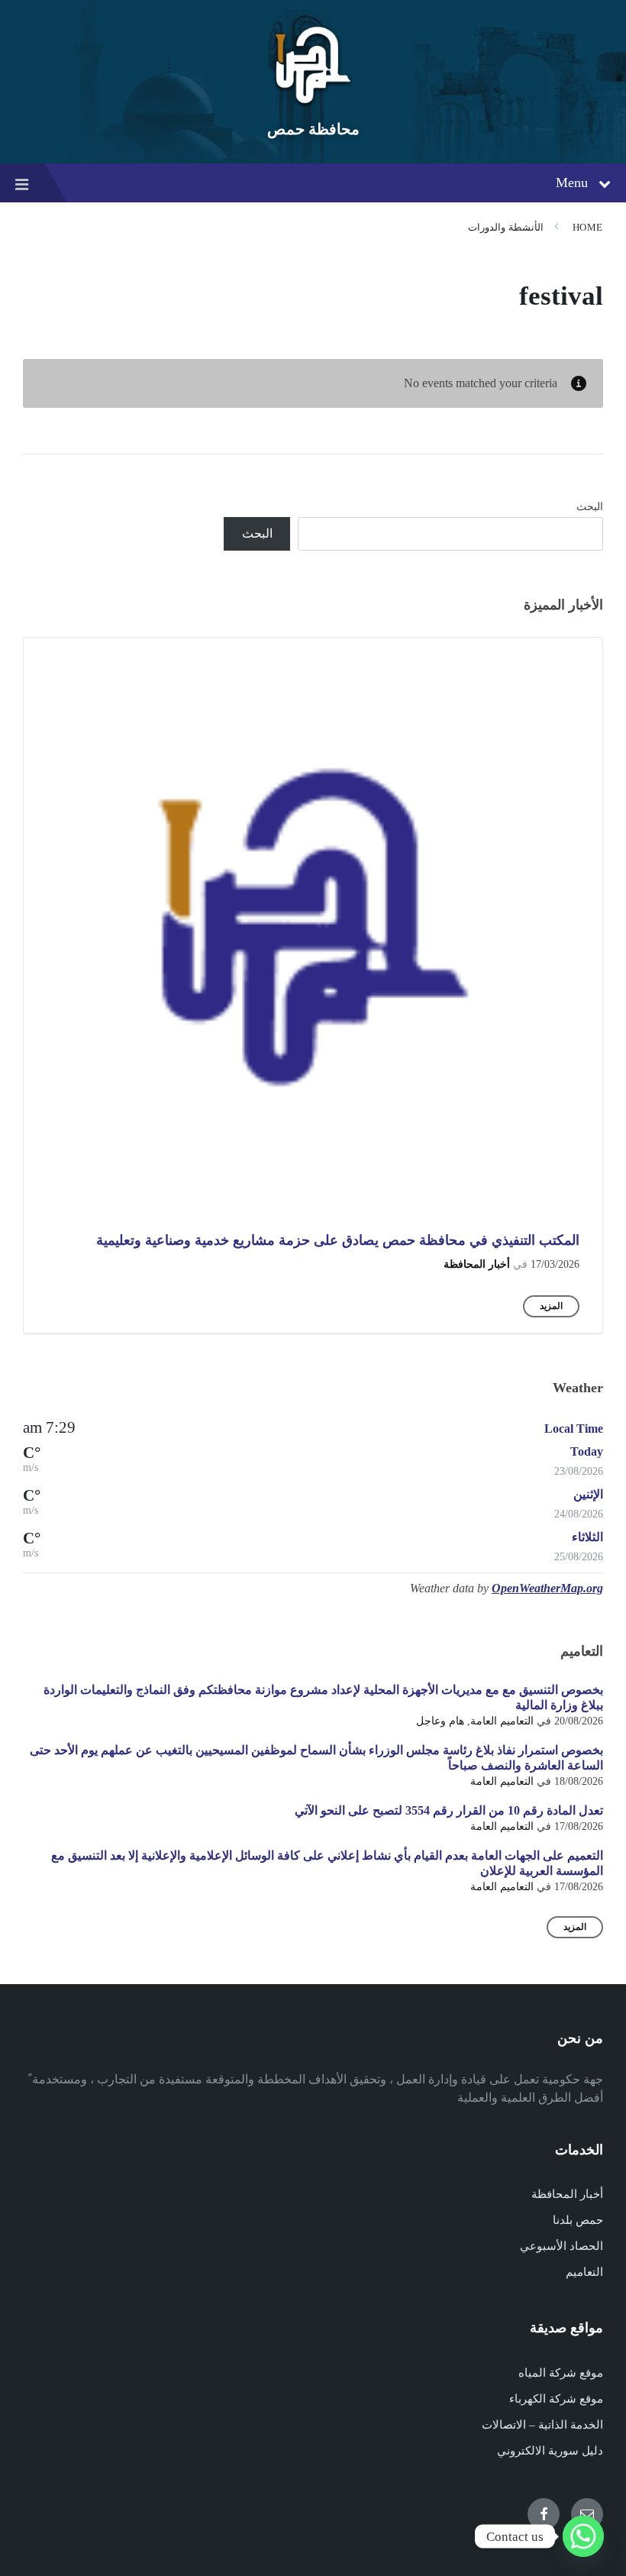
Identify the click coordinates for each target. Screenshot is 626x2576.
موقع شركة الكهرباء (556, 2399)
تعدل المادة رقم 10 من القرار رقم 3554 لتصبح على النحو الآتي (449, 1810)
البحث (590, 507)
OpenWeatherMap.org (547, 1588)
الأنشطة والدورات (506, 227)
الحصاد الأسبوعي (561, 2246)
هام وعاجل (440, 1721)
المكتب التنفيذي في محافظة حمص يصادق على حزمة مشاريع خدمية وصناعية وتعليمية (338, 1240)
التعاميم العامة (502, 1721)
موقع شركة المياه (561, 2373)
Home (588, 227)
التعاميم (584, 2272)
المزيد (551, 1306)
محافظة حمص (313, 129)
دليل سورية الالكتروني (550, 2451)
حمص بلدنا (578, 2220)
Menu (572, 183)
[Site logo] (313, 103)
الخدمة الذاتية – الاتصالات (542, 2425)
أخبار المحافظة (477, 1264)
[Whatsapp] (583, 2536)
